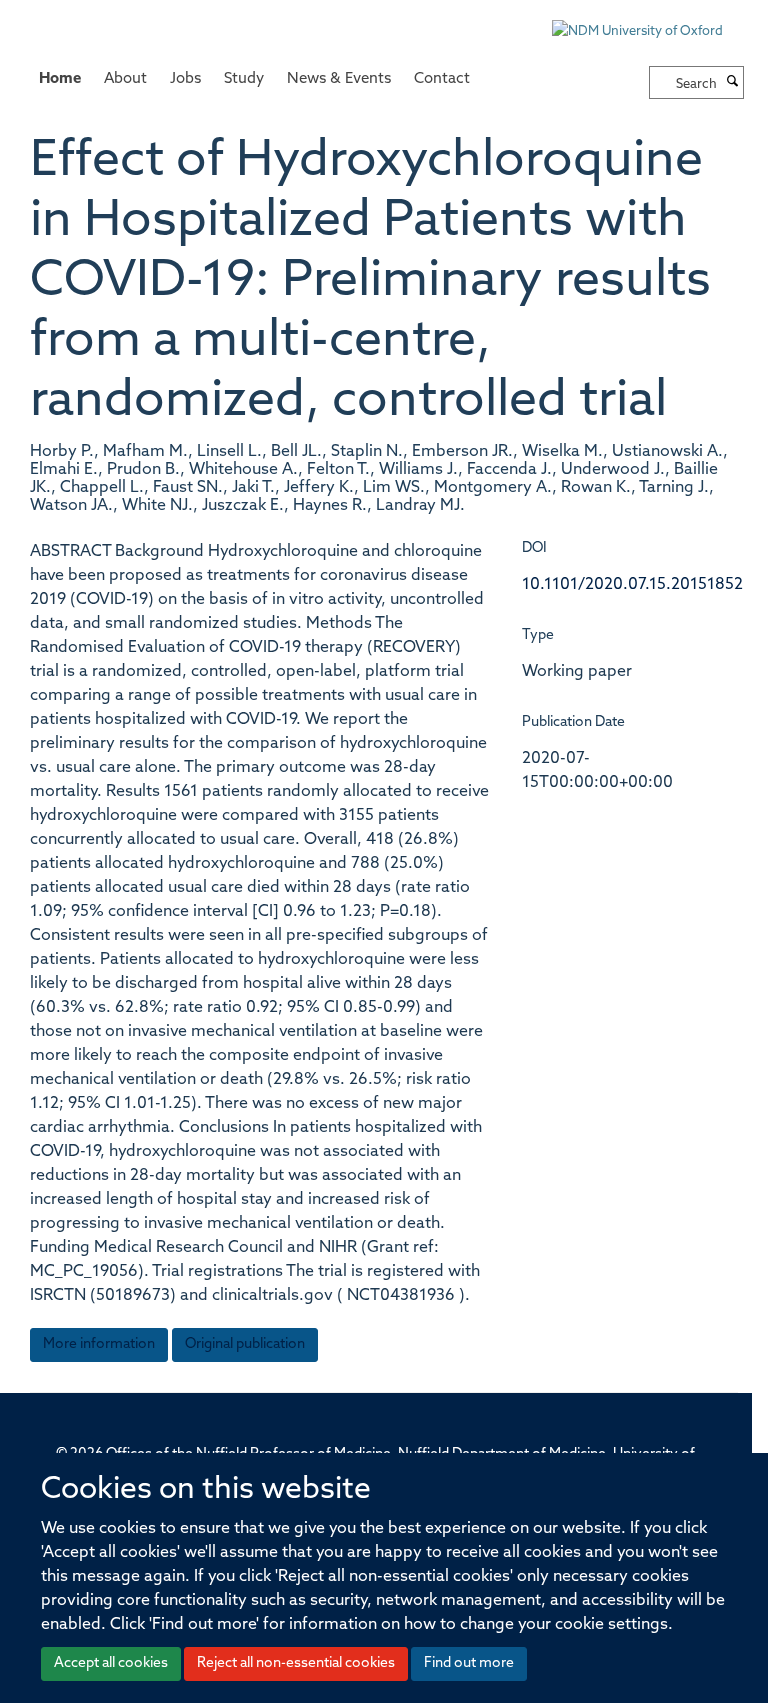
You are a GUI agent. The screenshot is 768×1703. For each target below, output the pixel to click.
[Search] (733, 83)
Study (244, 79)
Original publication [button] (245, 1344)
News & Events (339, 79)
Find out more (469, 1663)
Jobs (185, 79)
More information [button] (99, 1344)
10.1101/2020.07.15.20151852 (632, 585)
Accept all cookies (111, 1663)
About (125, 79)
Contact (442, 79)
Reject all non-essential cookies (296, 1663)
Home (60, 79)
